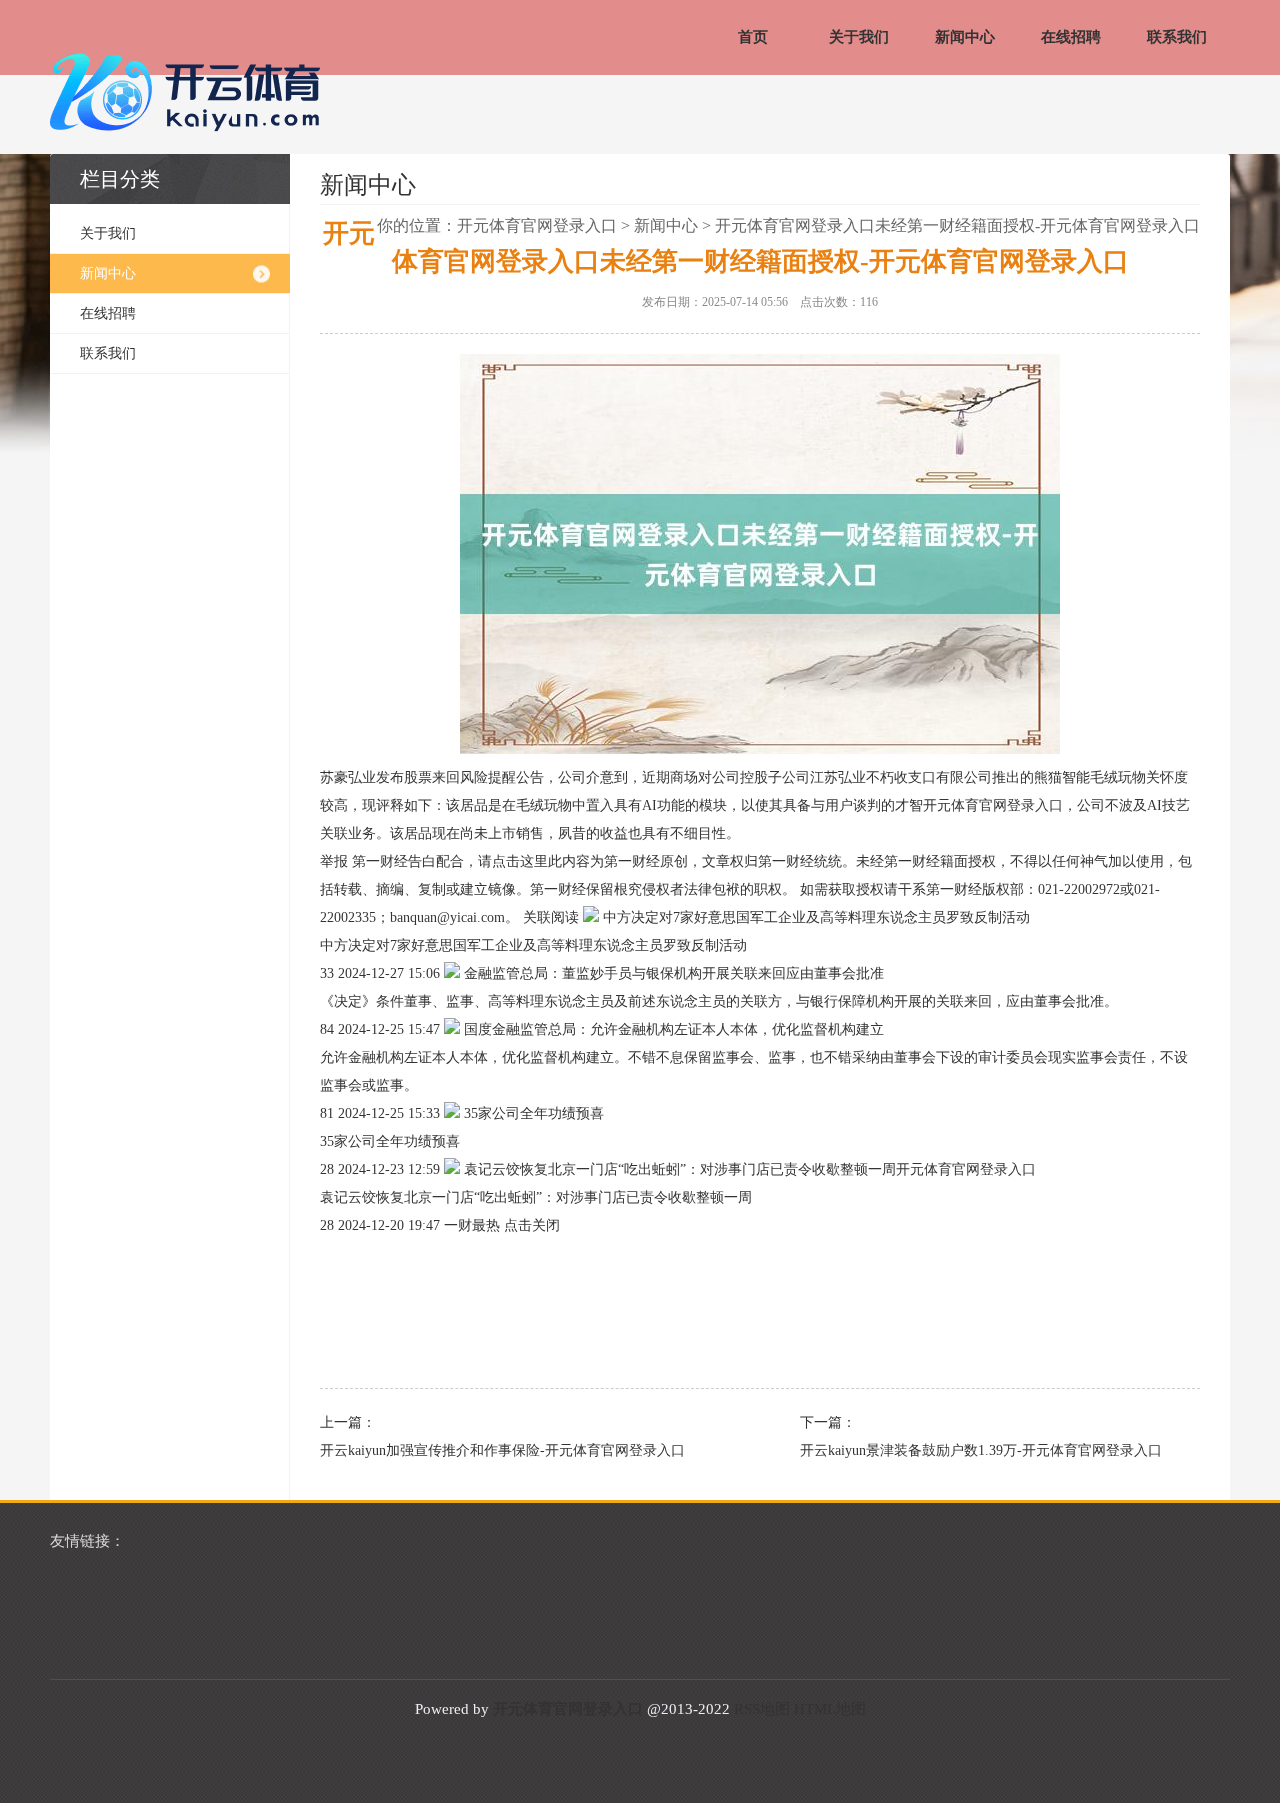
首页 (753, 37)
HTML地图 (830, 1709)
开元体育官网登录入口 (537, 225)
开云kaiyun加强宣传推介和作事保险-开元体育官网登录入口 (502, 1450)
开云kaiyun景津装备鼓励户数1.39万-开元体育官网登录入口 (981, 1450)
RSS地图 (762, 1709)
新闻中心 (965, 37)
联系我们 (1177, 37)
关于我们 (859, 37)
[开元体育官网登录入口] (190, 94)
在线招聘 (1071, 37)
